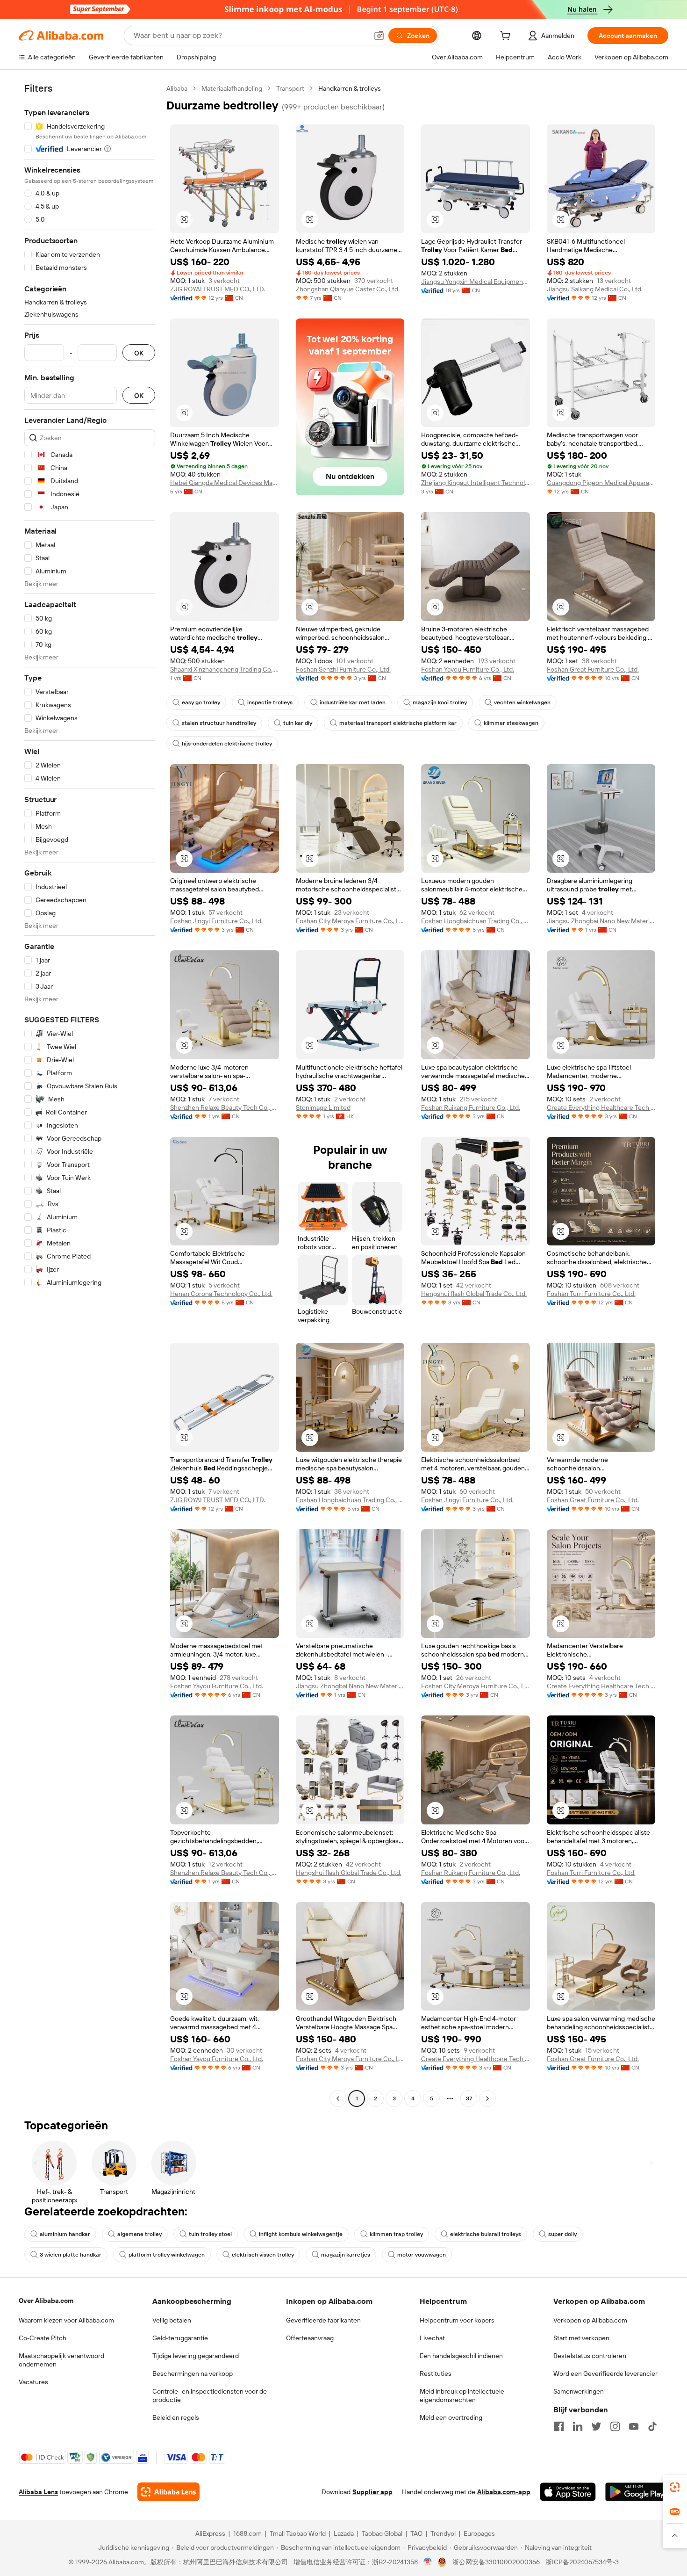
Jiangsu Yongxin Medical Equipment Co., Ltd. (476, 282)
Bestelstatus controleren (590, 2356)
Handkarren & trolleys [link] (350, 88)
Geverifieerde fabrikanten (323, 2320)
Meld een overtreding (451, 2417)
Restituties (436, 2373)
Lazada (344, 2533)
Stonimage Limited (323, 1107)
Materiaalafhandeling (232, 88)
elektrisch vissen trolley (263, 2255)
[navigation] (90, 1095)
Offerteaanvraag (310, 2338)
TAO (416, 2533)
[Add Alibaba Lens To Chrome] (168, 2492)
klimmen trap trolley (396, 2234)
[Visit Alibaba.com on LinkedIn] (578, 2426)
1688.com (247, 2533)
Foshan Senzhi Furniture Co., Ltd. (343, 669)
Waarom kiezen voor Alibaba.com (66, 2320)
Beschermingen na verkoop (193, 2373)
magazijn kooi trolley (440, 702)
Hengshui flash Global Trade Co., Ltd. (474, 1294)
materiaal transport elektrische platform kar (398, 723)
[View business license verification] (428, 2562)
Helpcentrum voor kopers (457, 2320)
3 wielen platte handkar (71, 2255)
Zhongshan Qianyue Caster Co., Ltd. (348, 289)
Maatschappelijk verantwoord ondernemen (61, 2360)
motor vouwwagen (422, 2255)
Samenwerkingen (579, 2391)
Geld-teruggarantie (180, 2338)
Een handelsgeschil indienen (461, 2356)
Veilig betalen (172, 2320)
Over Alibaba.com (46, 2301)
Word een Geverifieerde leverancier (605, 2373)
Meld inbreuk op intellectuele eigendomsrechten (462, 2395)
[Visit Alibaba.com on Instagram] (615, 2426)
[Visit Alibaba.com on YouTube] (634, 2426)
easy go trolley (201, 702)
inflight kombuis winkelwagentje (301, 2234)
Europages (479, 2533)
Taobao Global (382, 2533)
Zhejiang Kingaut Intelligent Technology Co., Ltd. (476, 483)
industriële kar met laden (353, 702)
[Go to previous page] (338, 2098)
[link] (675, 2487)
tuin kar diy (298, 723)
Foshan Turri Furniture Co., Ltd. (591, 1294)
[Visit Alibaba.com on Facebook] (559, 2426)
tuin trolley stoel (210, 2234)
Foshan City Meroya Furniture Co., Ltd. (350, 921)
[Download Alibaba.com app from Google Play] (637, 2492)
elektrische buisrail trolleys (486, 2234)
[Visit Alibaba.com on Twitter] (596, 2426)
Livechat (432, 2338)
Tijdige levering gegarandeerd (196, 2356)
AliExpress (210, 2533)
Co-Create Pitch (43, 2338)
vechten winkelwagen (522, 702)
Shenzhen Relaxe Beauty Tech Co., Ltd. (225, 1107)
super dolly (562, 2234)
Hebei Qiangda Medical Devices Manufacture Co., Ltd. (225, 483)
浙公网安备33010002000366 (496, 2562)
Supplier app (372, 2492)
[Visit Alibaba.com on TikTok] (652, 2426)
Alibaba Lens (38, 2492)
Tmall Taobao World (298, 2533)
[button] (379, 36)
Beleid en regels (176, 2417)
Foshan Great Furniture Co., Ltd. (593, 669)
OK (139, 353)
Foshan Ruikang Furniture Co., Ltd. (471, 1107)
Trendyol (443, 2533)
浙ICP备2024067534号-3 (582, 2562)
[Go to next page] (487, 2098)
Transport (290, 88)
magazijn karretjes (346, 2255)
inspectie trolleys (270, 702)
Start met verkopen (581, 2338)
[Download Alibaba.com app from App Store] (568, 2492)
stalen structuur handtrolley (219, 723)
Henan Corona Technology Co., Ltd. (221, 1294)
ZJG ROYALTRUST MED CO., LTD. (218, 289)
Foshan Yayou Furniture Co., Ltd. (468, 669)
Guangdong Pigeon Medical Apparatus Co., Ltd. (601, 483)
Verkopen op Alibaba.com (590, 2320)
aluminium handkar (65, 2234)
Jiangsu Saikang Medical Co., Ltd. (595, 289)
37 (469, 2098)
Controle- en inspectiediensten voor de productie (210, 2395)
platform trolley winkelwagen (167, 2255)
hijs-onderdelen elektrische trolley (227, 744)
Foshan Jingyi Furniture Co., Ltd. (216, 921)
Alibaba (177, 88)
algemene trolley (140, 2234)
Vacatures (33, 2382)
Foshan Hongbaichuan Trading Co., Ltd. (476, 921)
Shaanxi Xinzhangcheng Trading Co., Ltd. (225, 669)
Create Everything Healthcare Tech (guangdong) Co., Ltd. (601, 1107)
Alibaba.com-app (504, 2492)
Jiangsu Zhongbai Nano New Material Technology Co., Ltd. (601, 921)
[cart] (507, 37)
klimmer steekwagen (511, 723)
